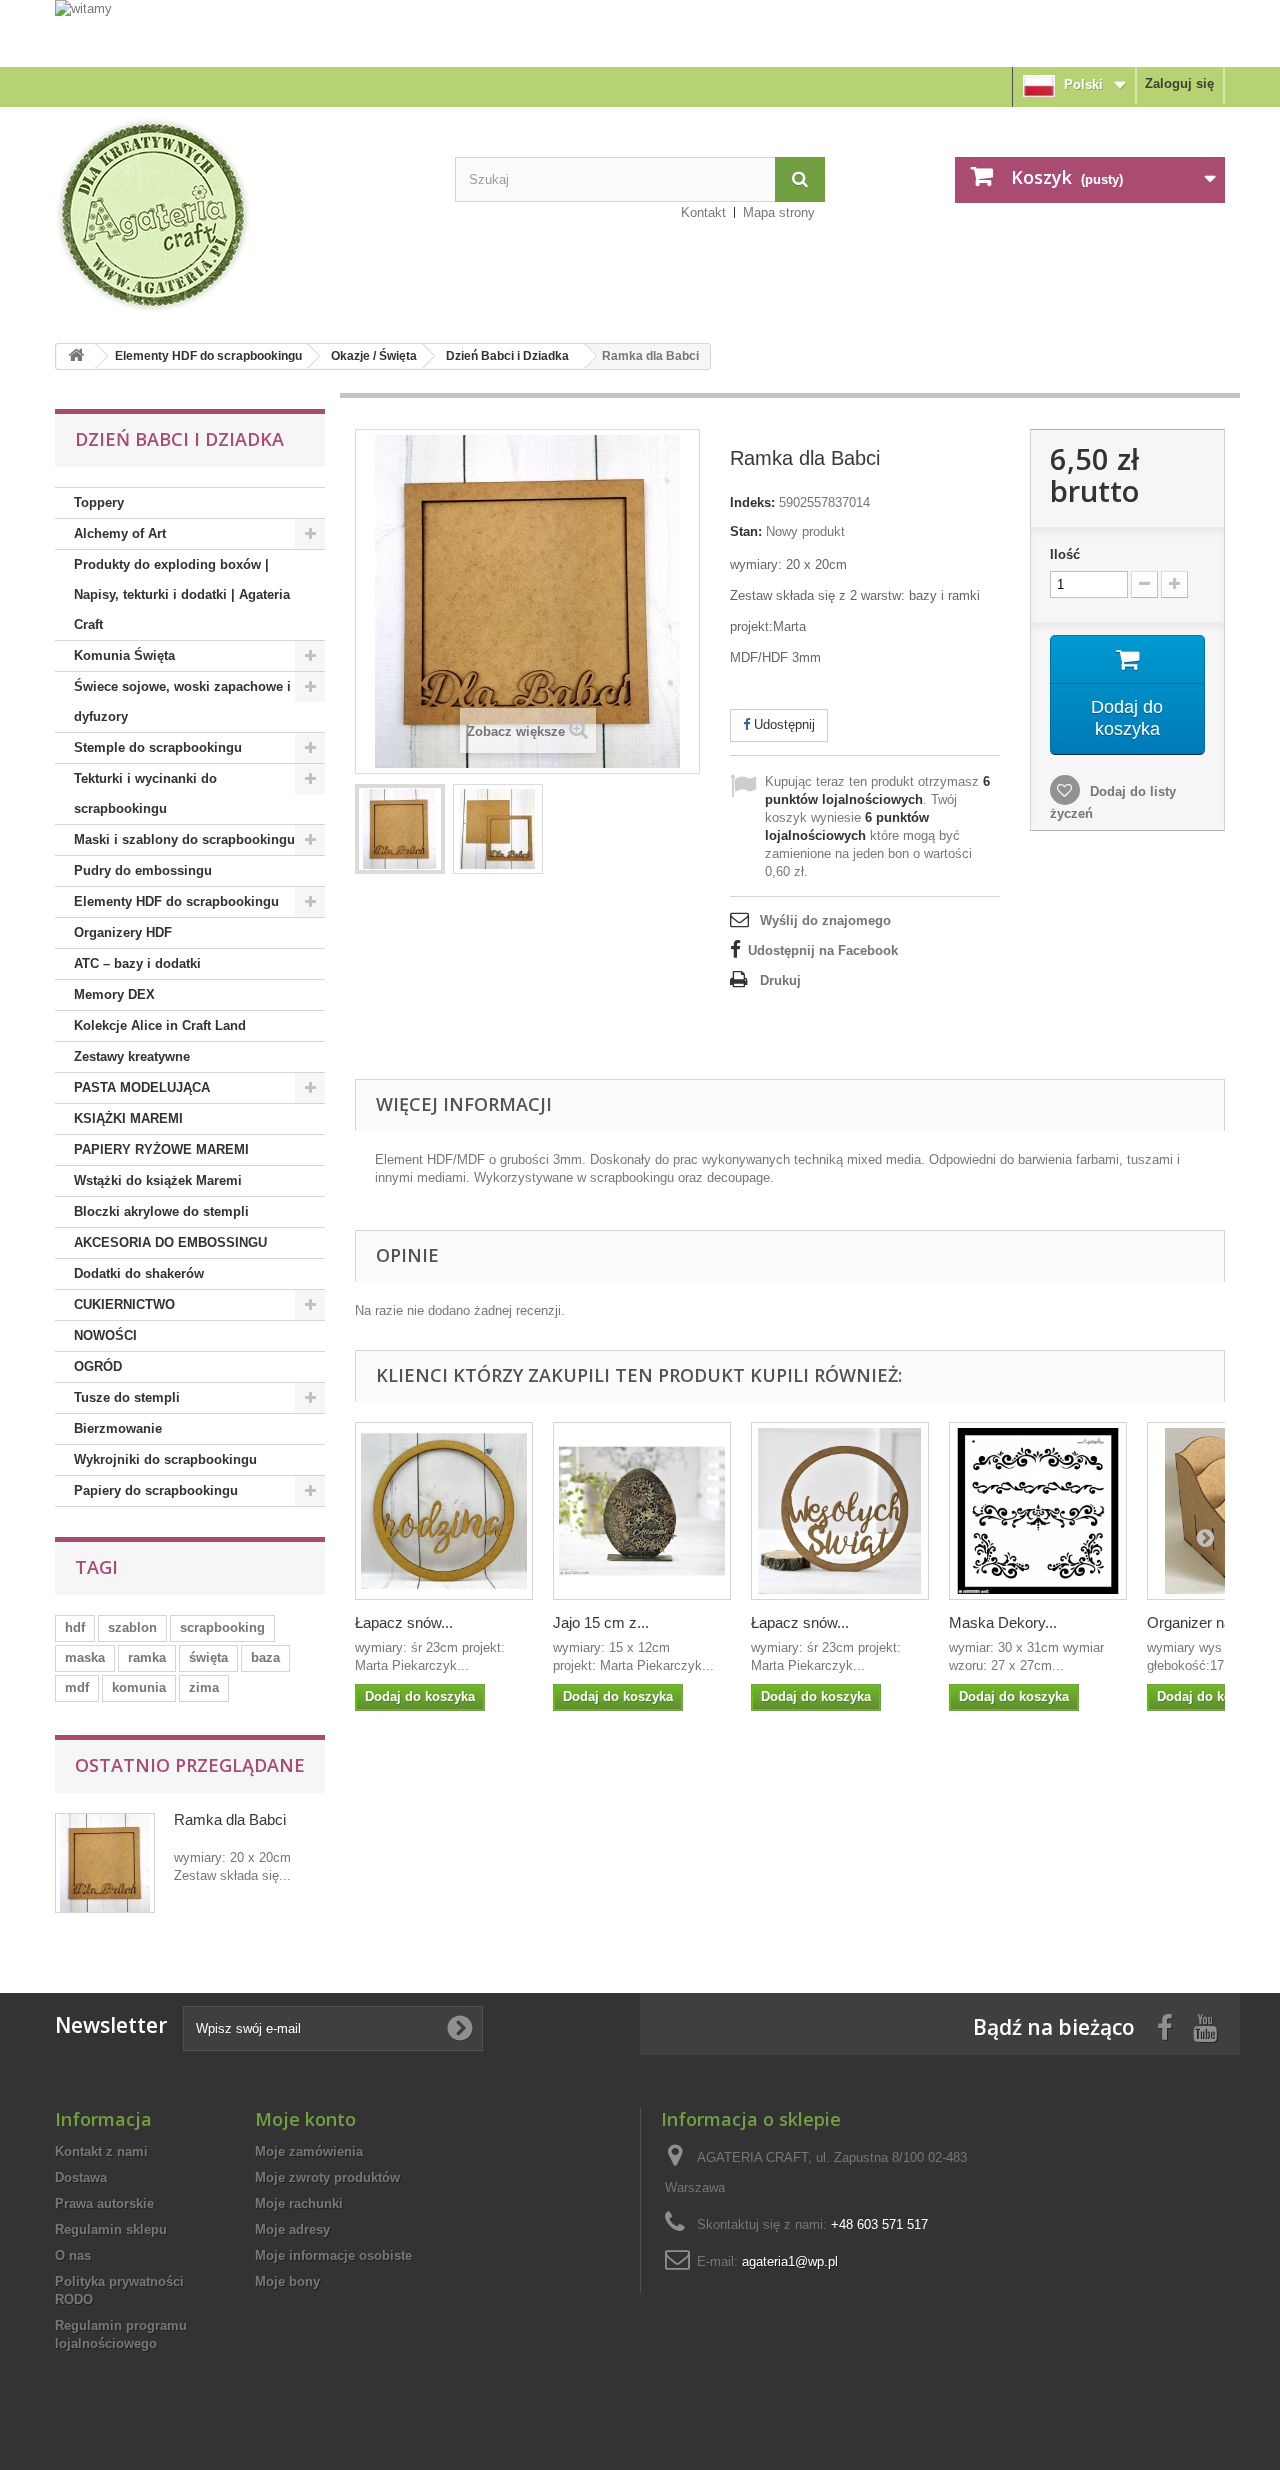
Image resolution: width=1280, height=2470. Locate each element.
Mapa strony (779, 212)
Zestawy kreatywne (132, 1056)
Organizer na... (1195, 1622)
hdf (75, 1627)
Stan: (746, 531)
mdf (77, 1687)
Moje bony (287, 2281)
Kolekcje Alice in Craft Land (160, 1025)
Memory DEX (114, 994)
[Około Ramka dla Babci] (105, 1863)
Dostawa (81, 2177)
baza (265, 1657)
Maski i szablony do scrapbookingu (184, 839)
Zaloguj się (1179, 83)
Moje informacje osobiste (333, 2255)
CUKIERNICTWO (124, 1304)
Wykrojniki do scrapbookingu (165, 1459)
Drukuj (780, 980)
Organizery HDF (123, 932)
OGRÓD (98, 1366)
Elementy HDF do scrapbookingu (208, 356)
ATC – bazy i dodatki (137, 963)
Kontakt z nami (101, 2151)
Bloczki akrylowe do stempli (161, 1211)
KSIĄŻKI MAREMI (128, 1118)
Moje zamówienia (309, 2151)
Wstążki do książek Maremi (158, 1180)
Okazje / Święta (374, 356)
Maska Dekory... (1003, 1622)
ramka (147, 1657)
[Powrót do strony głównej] (76, 356)
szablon (132, 1627)
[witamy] (640, 32)
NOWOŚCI (105, 1335)
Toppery (99, 502)
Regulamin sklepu (111, 2229)
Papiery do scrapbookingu (156, 1490)
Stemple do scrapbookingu (158, 747)
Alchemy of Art (120, 533)
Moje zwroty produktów (327, 2177)
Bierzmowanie (118, 1428)
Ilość (1065, 554)
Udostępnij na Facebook (823, 950)
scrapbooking (222, 1627)
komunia (139, 1687)
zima (204, 1687)
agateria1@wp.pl (790, 2261)
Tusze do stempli (127, 1397)
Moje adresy (292, 2229)
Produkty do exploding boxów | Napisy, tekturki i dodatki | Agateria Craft (182, 594)
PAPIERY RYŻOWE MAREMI (161, 1149)
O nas (73, 2255)
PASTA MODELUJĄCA (142, 1087)
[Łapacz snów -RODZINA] (444, 1511)
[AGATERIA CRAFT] (240, 215)
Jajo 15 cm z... (601, 1622)
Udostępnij (782, 724)
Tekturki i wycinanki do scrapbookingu (145, 793)
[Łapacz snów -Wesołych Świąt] (840, 1511)
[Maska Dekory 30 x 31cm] (1038, 1511)
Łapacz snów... (404, 1622)
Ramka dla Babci (230, 1819)
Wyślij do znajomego (825, 920)
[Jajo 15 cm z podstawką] (642, 1511)
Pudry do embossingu (143, 870)
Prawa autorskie (104, 2203)
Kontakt (703, 212)
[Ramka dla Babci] (400, 829)
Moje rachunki (299, 2203)
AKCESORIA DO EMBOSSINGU (170, 1242)
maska (85, 1657)
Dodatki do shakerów (139, 1273)
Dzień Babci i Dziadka (507, 356)
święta (208, 1657)
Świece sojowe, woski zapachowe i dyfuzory (182, 701)
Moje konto (305, 2119)
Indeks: (752, 502)
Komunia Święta (124, 655)
